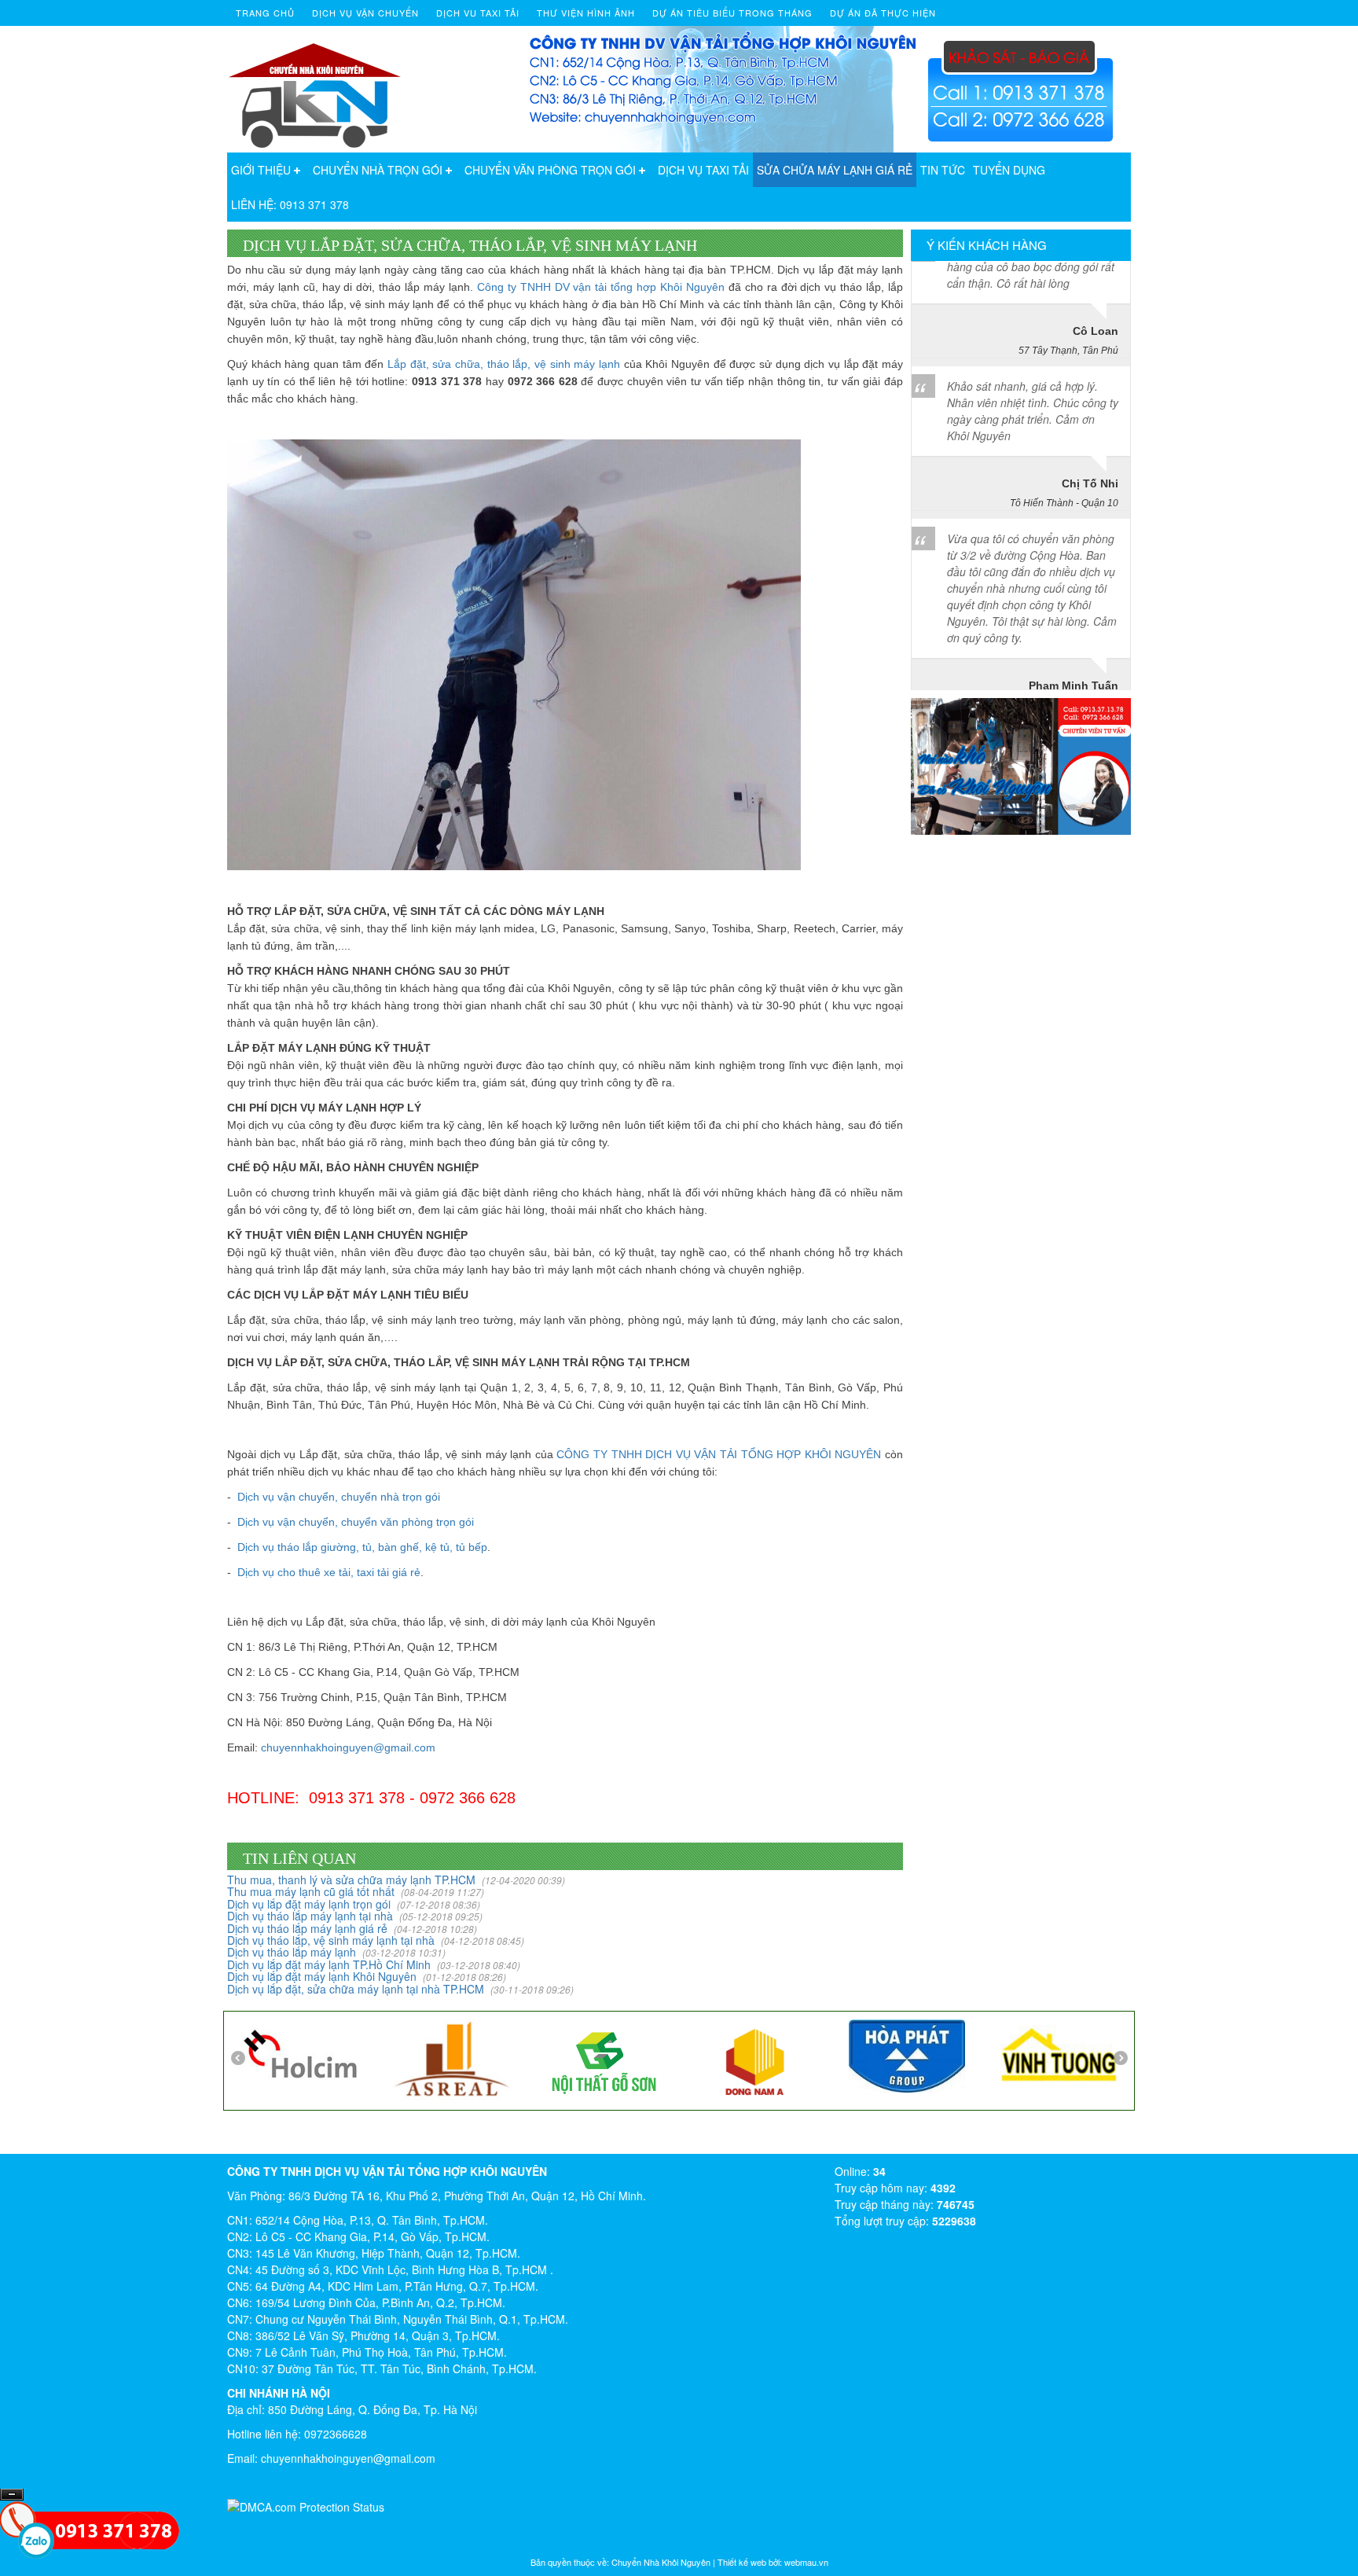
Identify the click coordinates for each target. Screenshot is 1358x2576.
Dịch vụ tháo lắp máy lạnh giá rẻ (352, 1928)
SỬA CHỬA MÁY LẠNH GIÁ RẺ (835, 170)
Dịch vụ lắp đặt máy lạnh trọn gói (354, 1904)
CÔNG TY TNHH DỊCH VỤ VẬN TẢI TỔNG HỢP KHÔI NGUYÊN (719, 1454)
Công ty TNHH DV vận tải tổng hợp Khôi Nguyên (601, 287)
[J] (445, 2057)
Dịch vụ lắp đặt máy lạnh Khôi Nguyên (367, 1976)
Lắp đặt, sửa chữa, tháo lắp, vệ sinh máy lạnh (504, 364)
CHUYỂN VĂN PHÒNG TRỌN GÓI (550, 170)
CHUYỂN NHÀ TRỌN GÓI (378, 170)
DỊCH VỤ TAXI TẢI (703, 170)
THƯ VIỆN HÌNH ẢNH (586, 13)
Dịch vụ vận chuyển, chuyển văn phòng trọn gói (356, 1522)
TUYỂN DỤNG (1009, 170)
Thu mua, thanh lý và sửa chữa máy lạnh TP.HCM (396, 1880)
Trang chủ (265, 13)
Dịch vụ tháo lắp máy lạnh (336, 1952)
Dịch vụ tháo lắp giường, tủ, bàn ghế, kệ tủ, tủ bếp (362, 1547)
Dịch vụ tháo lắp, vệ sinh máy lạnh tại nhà (376, 1940)
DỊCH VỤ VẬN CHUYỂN (365, 13)
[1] (900, 2052)
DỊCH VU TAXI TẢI (478, 13)
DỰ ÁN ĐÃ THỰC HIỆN (883, 13)
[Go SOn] (596, 2059)
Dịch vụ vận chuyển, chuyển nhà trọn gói (339, 1497)
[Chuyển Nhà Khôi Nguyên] (316, 87)
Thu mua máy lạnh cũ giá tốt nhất (356, 1891)
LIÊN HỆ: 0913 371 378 (290, 204)
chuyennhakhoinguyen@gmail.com (348, 1747)
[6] (293, 2052)
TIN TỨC (943, 170)
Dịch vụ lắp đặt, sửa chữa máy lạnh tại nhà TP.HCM (400, 1989)
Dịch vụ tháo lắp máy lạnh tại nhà (355, 1916)
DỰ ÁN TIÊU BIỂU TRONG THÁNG (732, 13)
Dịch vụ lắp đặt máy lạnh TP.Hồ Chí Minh (374, 1964)
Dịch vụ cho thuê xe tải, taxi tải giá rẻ (329, 1572)
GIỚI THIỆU (261, 170)
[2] (748, 2057)
